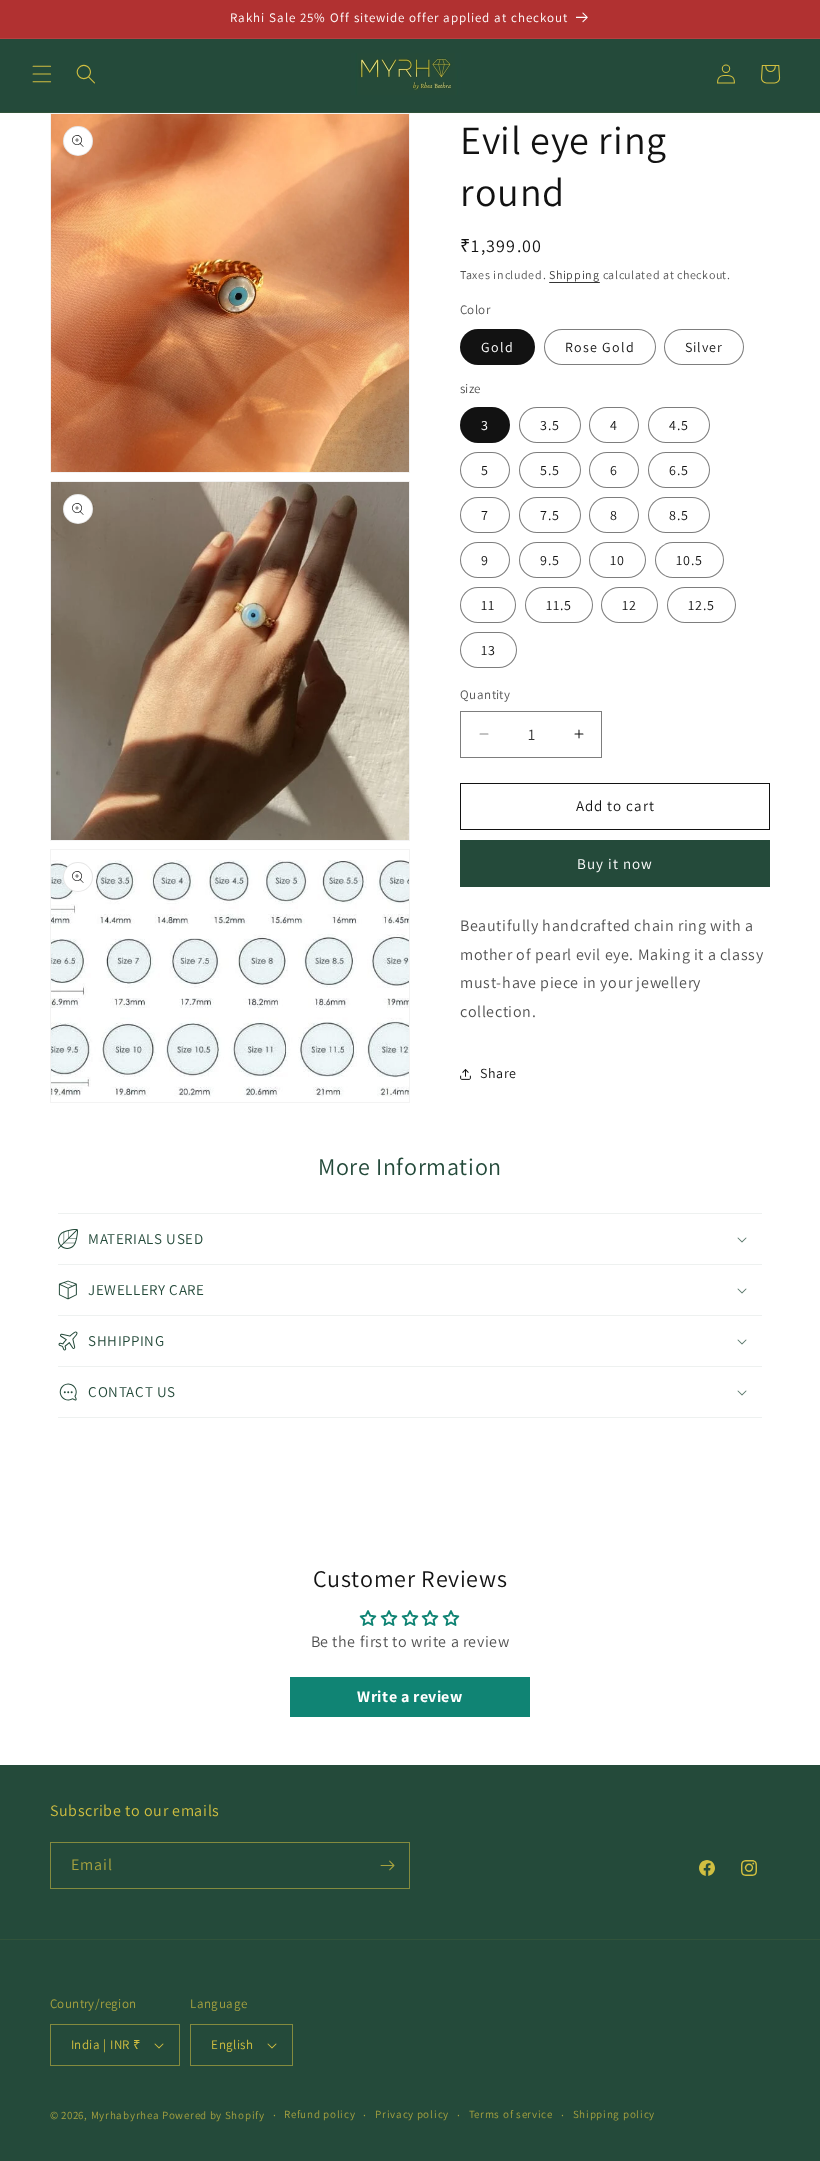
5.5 (550, 470)
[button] (42, 74)
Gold (497, 347)
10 (617, 560)
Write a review (409, 1696)
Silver (704, 347)
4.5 (679, 425)
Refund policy (319, 2114)
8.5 (679, 515)
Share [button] (498, 1073)
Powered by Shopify (213, 2115)
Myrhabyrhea (125, 2115)
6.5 (679, 470)
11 (488, 605)
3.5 (550, 425)
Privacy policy (412, 2114)
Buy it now (615, 863)
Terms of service (511, 2114)
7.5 (550, 515)
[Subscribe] (387, 1865)
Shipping (574, 274)
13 (488, 650)
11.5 (559, 605)
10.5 (689, 560)
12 (629, 605)
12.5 (701, 605)
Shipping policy (614, 2114)
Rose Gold (600, 347)
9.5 (550, 560)
